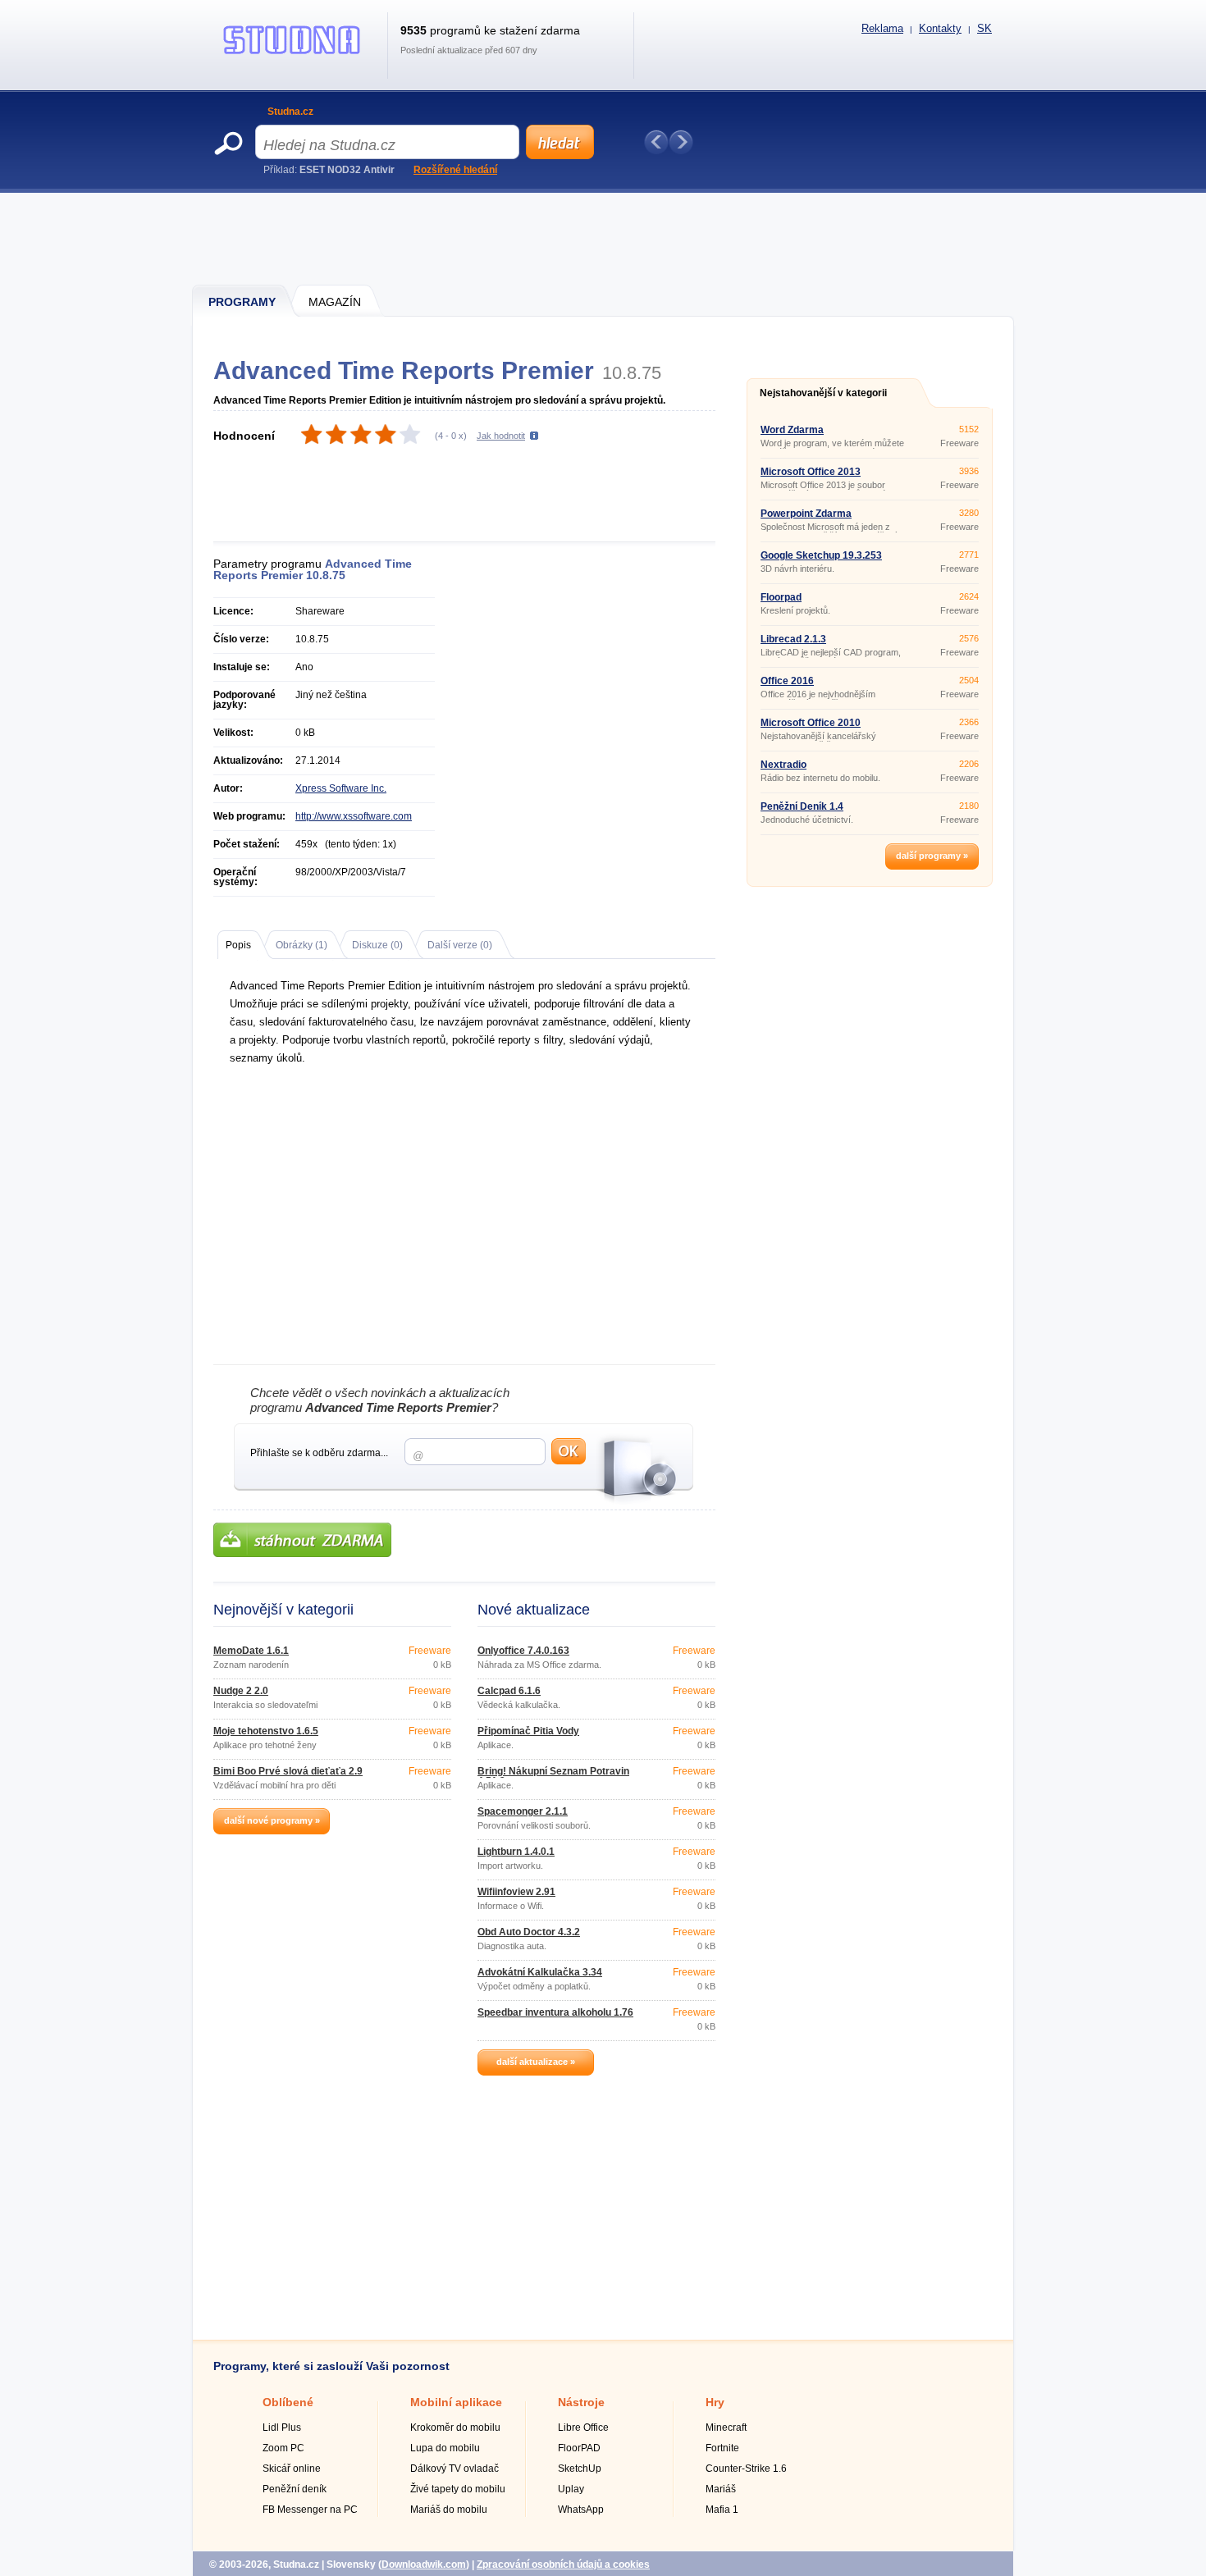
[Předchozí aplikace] (656, 142)
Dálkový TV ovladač (455, 2469)
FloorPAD (579, 2448)
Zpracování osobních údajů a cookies (563, 2565)
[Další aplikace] (681, 142)
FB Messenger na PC (310, 2510)
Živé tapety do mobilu (458, 2489)
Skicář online (292, 2469)
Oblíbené (288, 2402)
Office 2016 (787, 681)
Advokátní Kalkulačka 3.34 (540, 1972)
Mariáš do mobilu (449, 2510)
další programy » (932, 856)
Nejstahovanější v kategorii (823, 393)
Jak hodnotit (501, 436)
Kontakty (940, 28)
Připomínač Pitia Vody (528, 1731)
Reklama (882, 28)
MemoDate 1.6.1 (251, 1651)
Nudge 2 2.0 (241, 1691)
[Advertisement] (604, 238)
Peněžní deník (295, 2489)
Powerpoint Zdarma (806, 514)
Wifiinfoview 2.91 (516, 1892)
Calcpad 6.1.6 (509, 1691)
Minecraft (726, 2428)
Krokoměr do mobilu (455, 2428)
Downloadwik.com (424, 2565)
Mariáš (721, 2489)
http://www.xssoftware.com (354, 816)
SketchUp (580, 2469)
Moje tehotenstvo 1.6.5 (266, 1731)
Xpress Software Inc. (341, 788)
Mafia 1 (722, 2510)
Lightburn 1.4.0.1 (516, 1852)
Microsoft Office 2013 (811, 472)
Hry (715, 2402)
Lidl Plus (282, 2428)
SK (984, 28)
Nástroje (581, 2402)
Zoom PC (283, 2448)
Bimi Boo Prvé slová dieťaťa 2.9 (288, 1771)
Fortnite (722, 2448)
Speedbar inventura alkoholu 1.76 (555, 2012)
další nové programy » (272, 1820)
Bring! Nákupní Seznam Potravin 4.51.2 (553, 1776)
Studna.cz (290, 112)
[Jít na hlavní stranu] (292, 54)
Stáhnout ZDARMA (302, 1540)
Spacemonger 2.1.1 (523, 1811)
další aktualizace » (536, 2062)
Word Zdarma (792, 430)
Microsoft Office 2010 (811, 723)
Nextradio (783, 765)
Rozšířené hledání (455, 170)
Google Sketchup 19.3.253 (821, 555)
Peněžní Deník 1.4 (802, 806)
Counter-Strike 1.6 (746, 2469)
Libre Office (583, 2428)
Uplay (571, 2489)
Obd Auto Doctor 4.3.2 (529, 1932)
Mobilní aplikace (456, 2402)
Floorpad (781, 597)
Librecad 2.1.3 (793, 639)
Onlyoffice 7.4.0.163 (523, 1651)
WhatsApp (581, 2510)
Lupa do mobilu (445, 2448)
